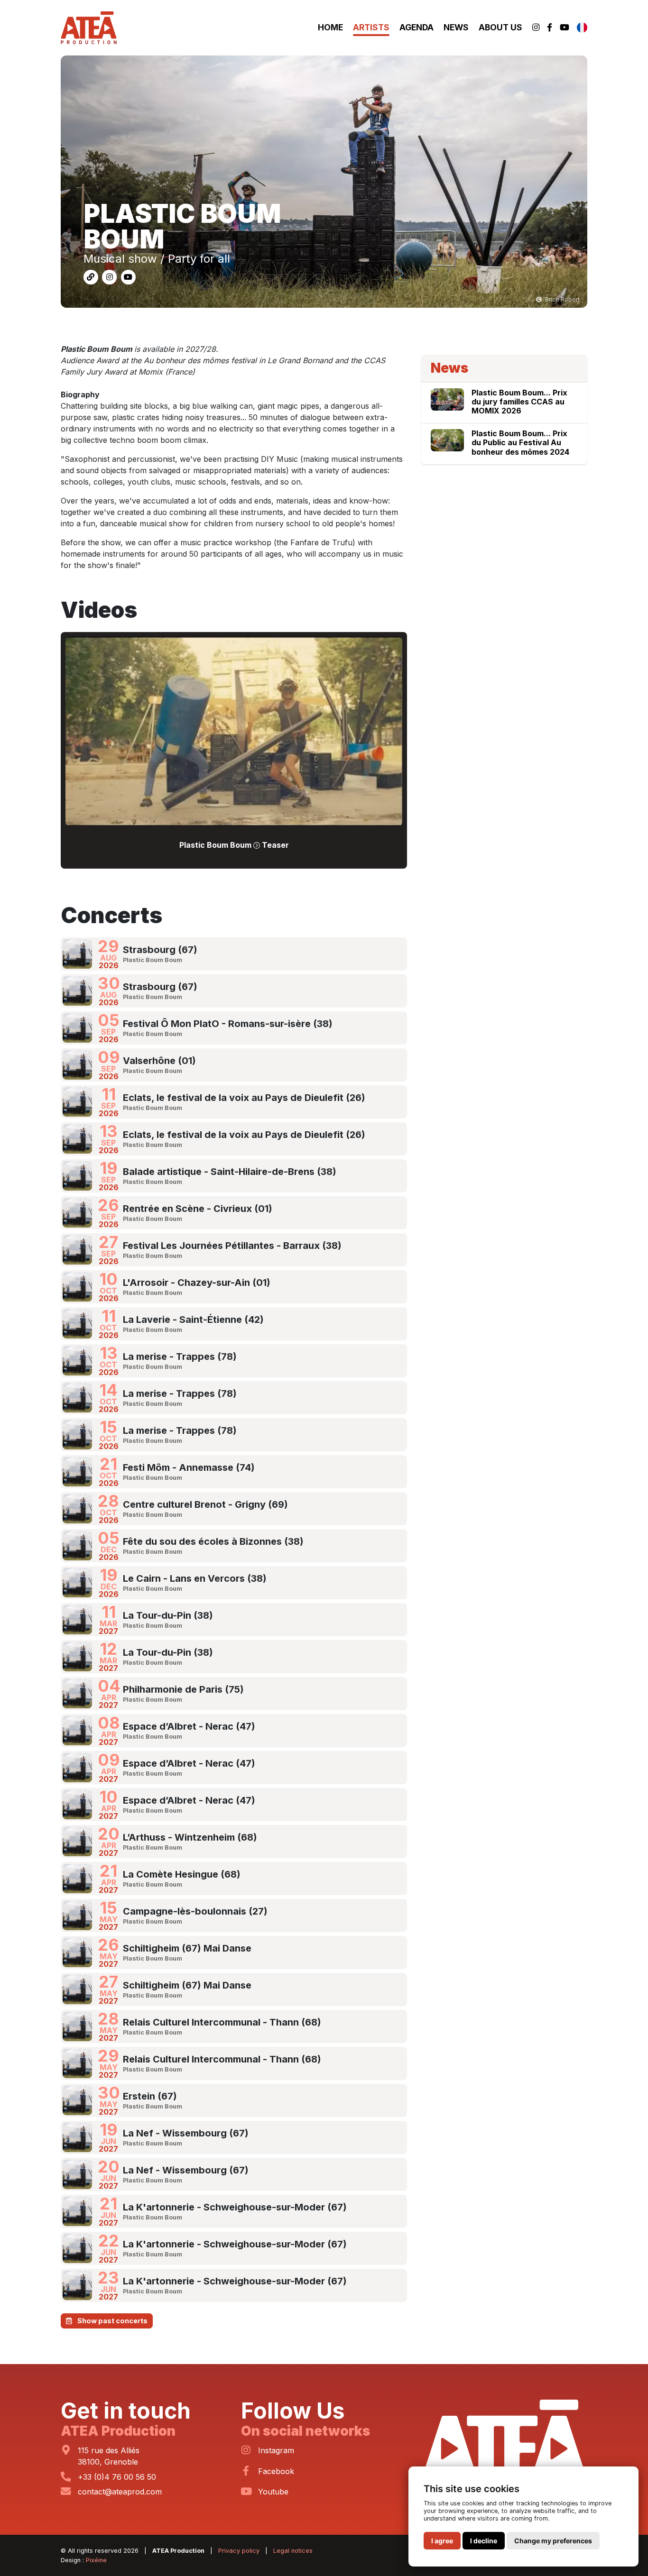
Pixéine (96, 2560)
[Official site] (92, 276)
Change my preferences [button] (553, 2541)
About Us (500, 27)
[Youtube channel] (128, 276)
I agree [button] (442, 2541)
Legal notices (293, 2551)
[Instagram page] (110, 276)
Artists (371, 27)
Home (330, 27)
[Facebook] (550, 28)
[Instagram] (536, 28)
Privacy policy (239, 2551)
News (456, 27)
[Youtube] (565, 28)
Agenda (417, 27)
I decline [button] (484, 2541)
